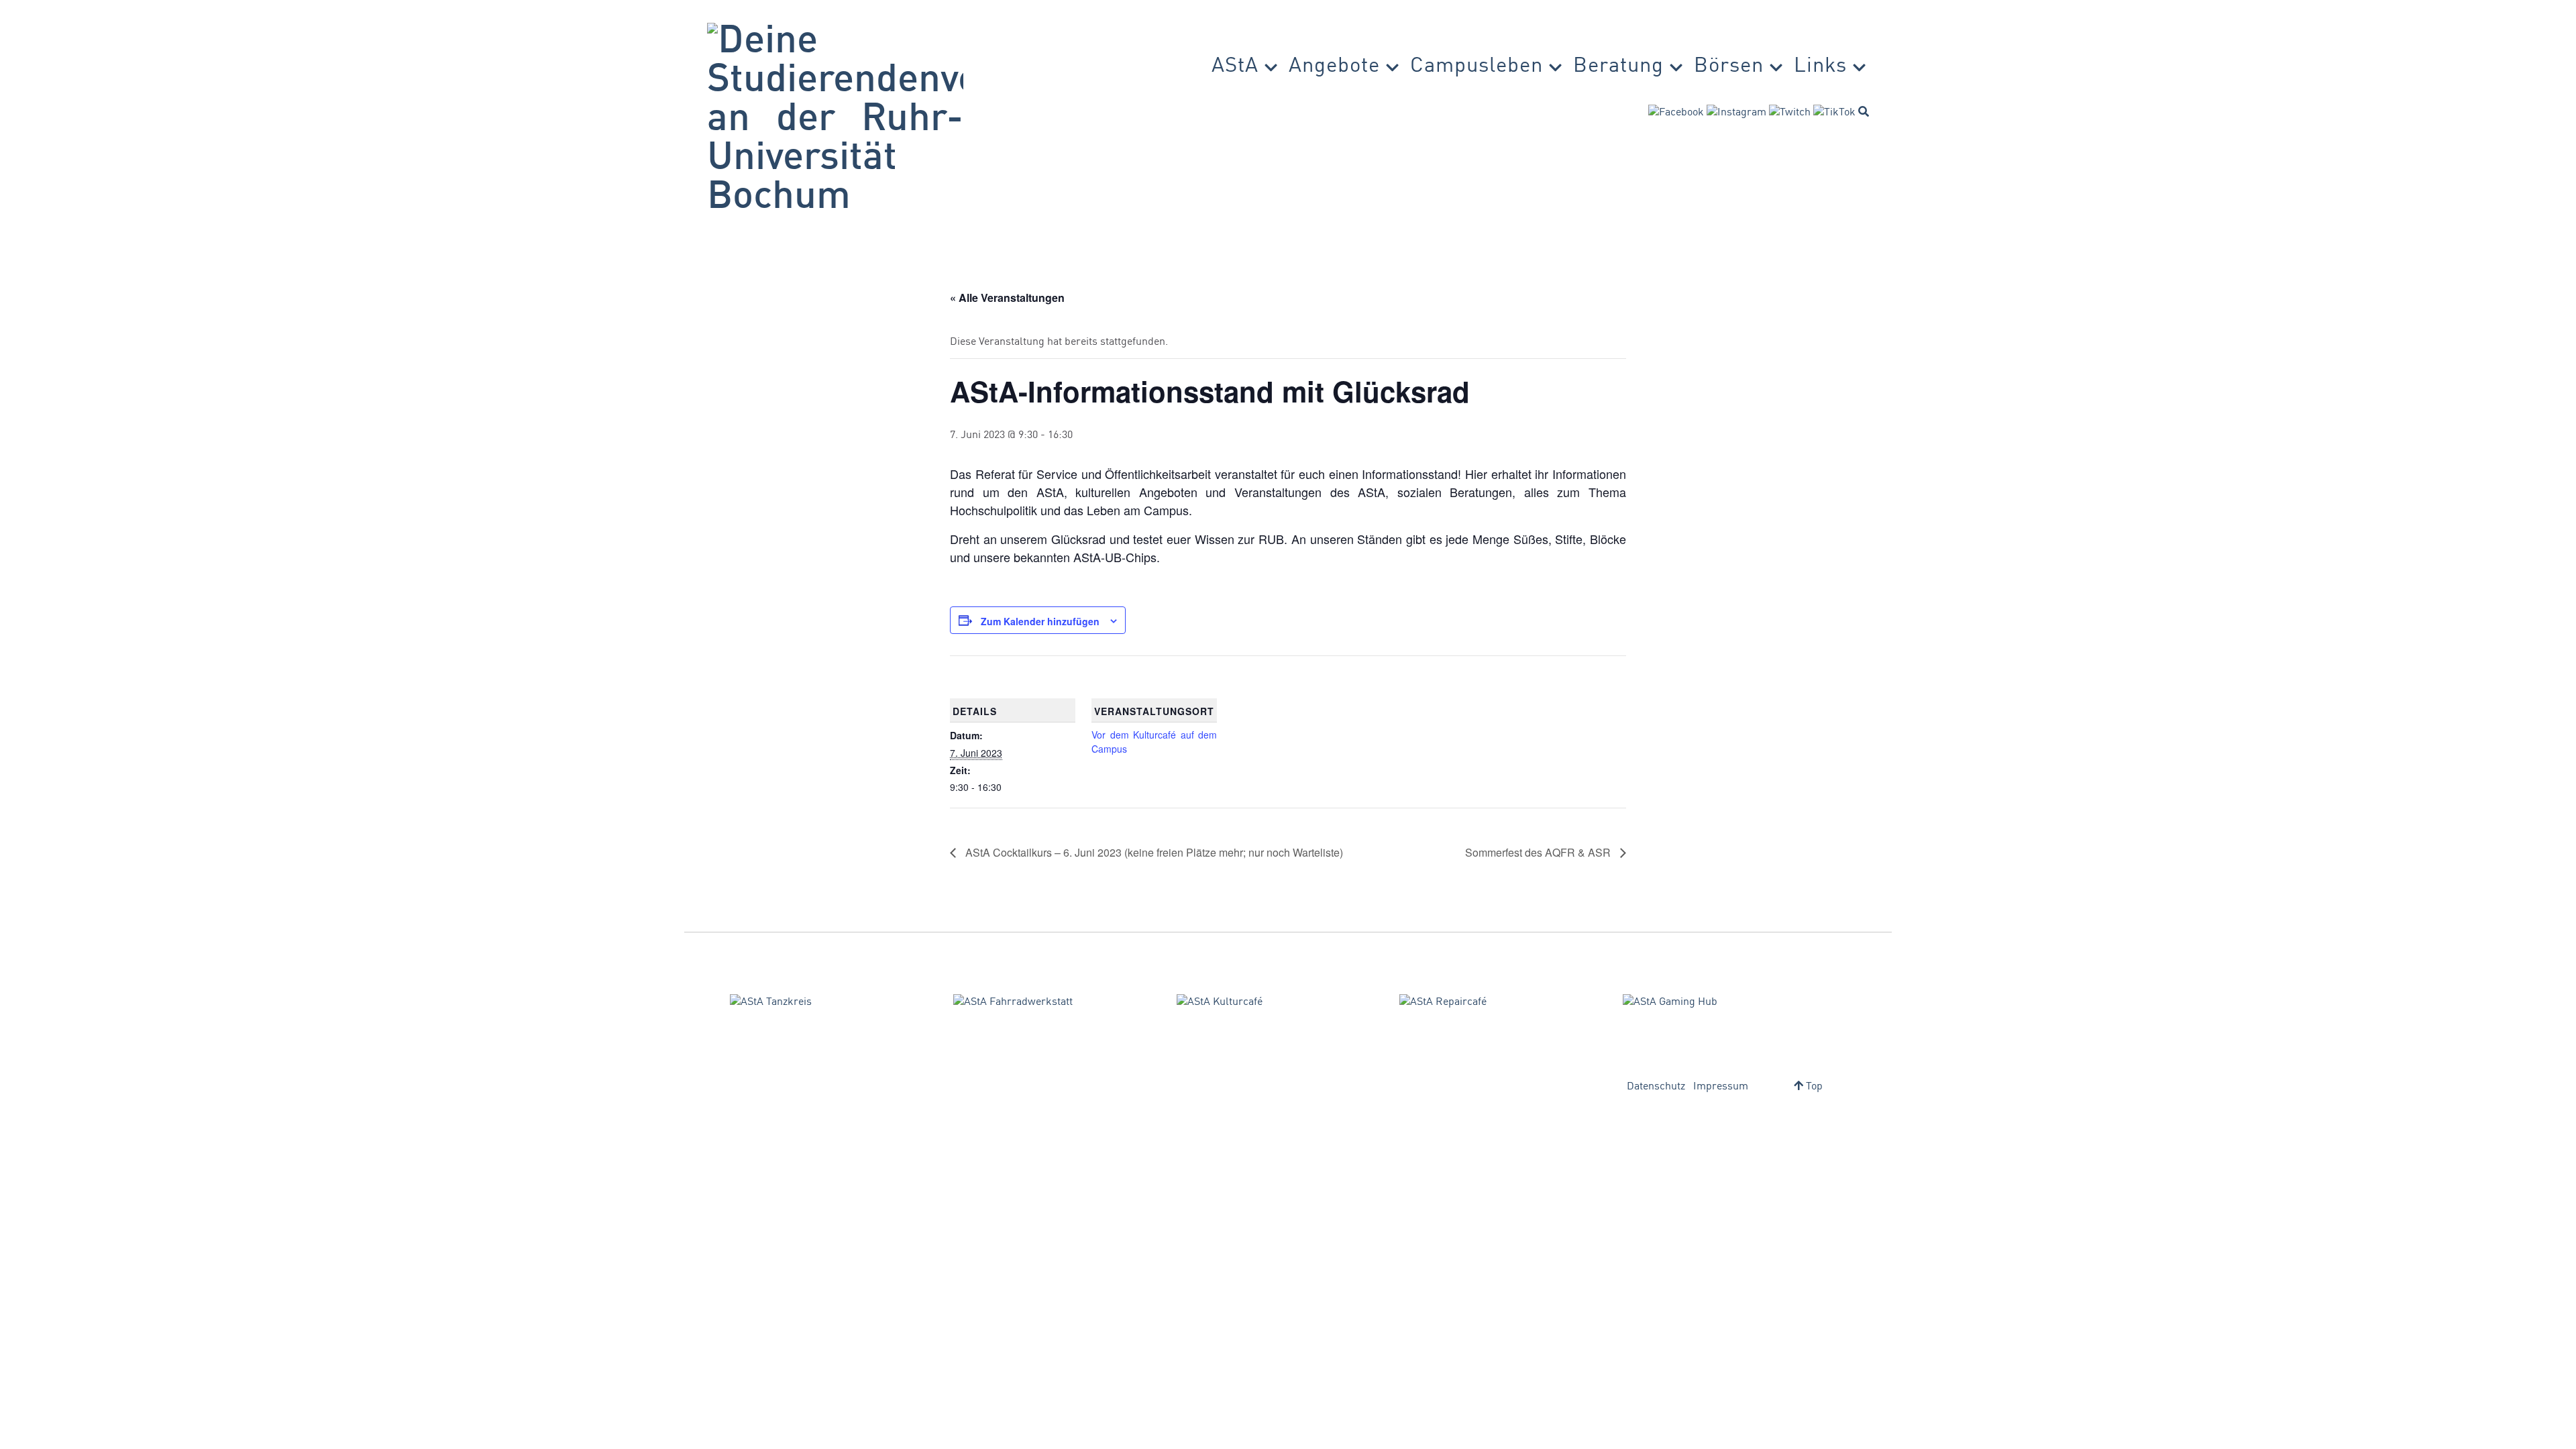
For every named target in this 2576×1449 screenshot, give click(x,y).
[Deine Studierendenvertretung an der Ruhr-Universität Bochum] (835, 120)
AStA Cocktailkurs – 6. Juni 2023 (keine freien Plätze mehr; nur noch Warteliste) (1153, 852)
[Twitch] (1790, 113)
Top (1813, 1087)
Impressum (1721, 1087)
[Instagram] (1736, 113)
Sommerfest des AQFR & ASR (1539, 852)
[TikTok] (1834, 113)
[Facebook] (1676, 113)
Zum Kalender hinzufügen (1040, 621)
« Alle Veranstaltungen (1007, 298)
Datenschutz (1656, 1087)
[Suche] (1864, 111)
